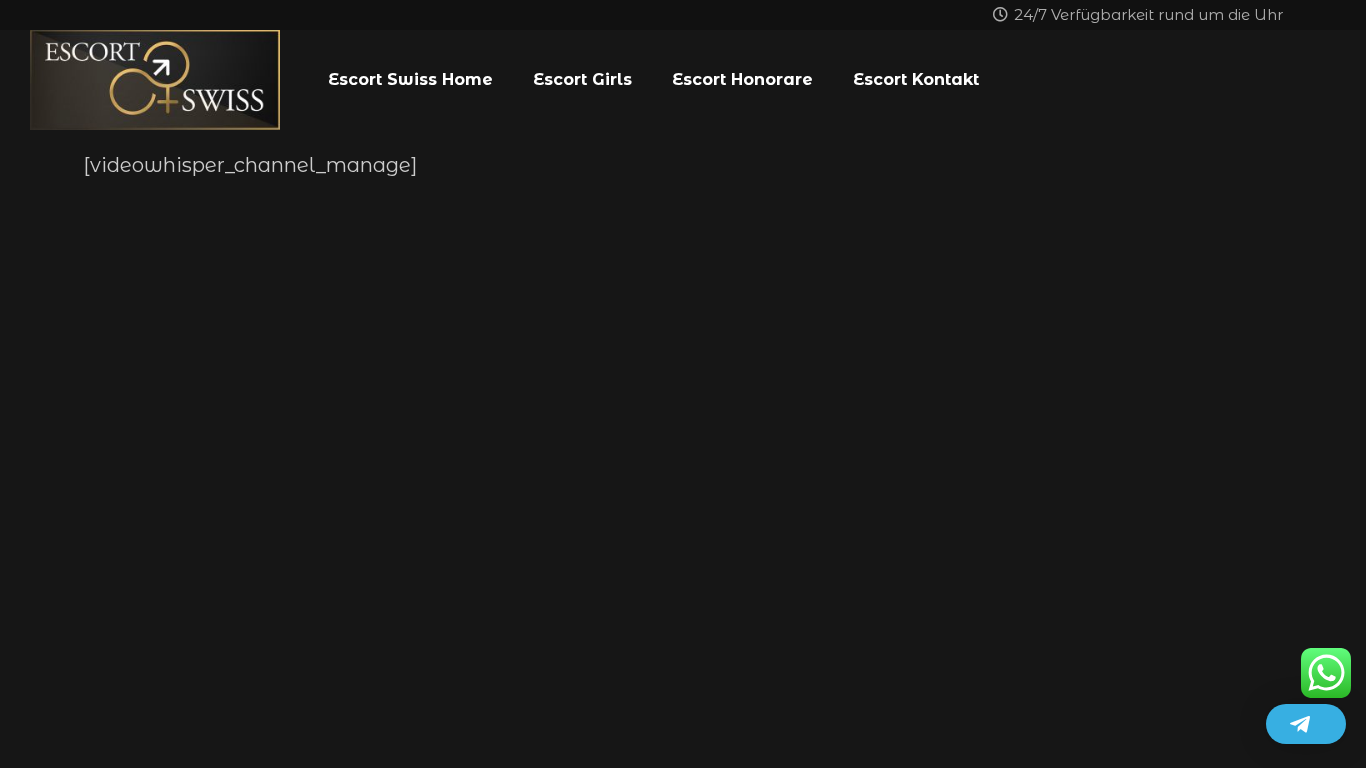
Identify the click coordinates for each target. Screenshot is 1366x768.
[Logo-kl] (155, 80)
